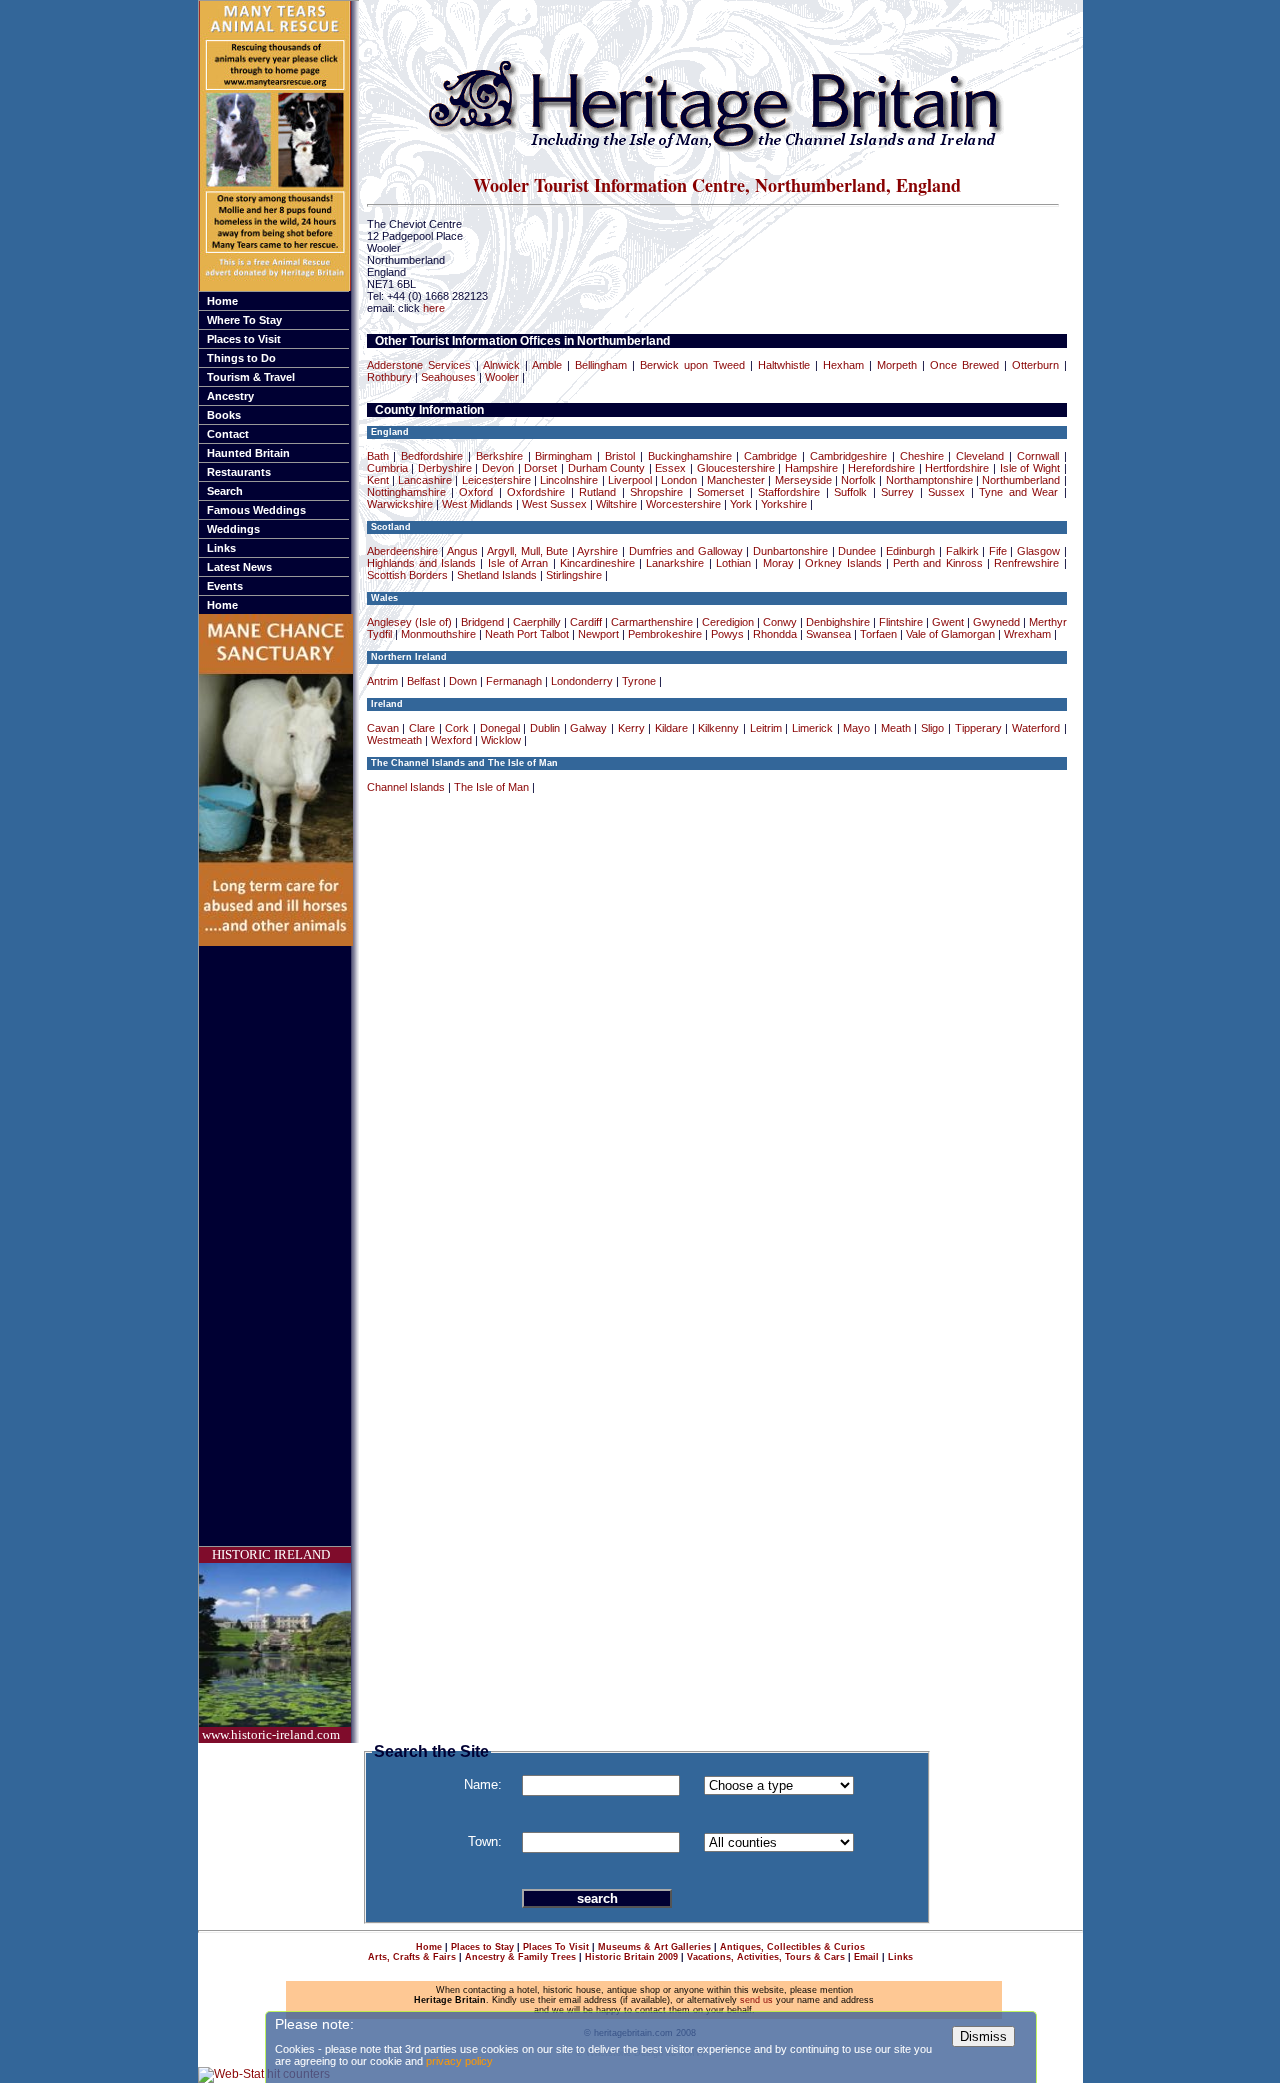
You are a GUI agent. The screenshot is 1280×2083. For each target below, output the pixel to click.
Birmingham (563, 456)
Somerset (720, 492)
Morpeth (897, 365)
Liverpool (630, 480)
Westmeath (394, 740)
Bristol (620, 456)
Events (225, 586)
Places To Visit (556, 1947)
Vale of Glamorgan (950, 634)
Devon (498, 468)
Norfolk (858, 480)
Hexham (843, 365)
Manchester (736, 480)
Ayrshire (597, 551)
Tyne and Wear (1018, 492)
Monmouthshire (438, 634)
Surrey (897, 492)
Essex (670, 468)
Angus (462, 551)
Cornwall (1038, 456)
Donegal (500, 728)
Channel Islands (406, 787)
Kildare (671, 728)
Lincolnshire (569, 480)
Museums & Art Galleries (654, 1947)
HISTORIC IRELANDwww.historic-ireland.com (271, 1644)
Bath (378, 456)
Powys (727, 634)
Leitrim (766, 728)
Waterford (1036, 728)
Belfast (423, 681)
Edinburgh (910, 551)
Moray (778, 563)
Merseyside (803, 480)
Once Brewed (964, 365)
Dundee (857, 551)
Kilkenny (718, 728)
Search (225, 491)
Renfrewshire (1026, 563)
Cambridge (770, 456)
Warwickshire (400, 504)
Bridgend (482, 622)
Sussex (946, 492)
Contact (228, 434)
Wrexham (1027, 634)
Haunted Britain (248, 453)
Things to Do (241, 358)
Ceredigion (728, 622)
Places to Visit (244, 339)
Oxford (476, 492)
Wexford (451, 740)
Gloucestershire (736, 468)
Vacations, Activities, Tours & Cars (766, 1957)
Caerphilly (537, 622)
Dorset (540, 468)
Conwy (780, 622)
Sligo (932, 728)
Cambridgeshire (848, 456)
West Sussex (554, 504)
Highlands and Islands (422, 563)
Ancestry (230, 396)
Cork (457, 728)
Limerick (812, 728)
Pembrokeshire (665, 634)
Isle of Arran (518, 563)
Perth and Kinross (938, 563)
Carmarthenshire (652, 622)
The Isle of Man (491, 787)
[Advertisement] (279, 1246)
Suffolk (850, 492)
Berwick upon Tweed (692, 365)
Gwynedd (996, 622)
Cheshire (922, 456)
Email (866, 1957)
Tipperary (978, 728)
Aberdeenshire (402, 551)
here (434, 308)
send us (756, 2000)
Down (463, 681)
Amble (547, 365)
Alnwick (501, 365)
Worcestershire (683, 504)
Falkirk (962, 551)
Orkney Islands (843, 563)
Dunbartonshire (790, 551)
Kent (378, 480)
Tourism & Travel (251, 377)
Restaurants (239, 472)
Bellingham (601, 365)
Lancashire (425, 480)
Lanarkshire (675, 563)
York (741, 504)
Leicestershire (496, 480)
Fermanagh (514, 681)
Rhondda (775, 634)
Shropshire (656, 492)
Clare (422, 728)
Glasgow (1038, 551)
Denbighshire (838, 622)
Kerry (631, 728)
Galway (588, 728)
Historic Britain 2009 (631, 1957)
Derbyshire (445, 468)
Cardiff (586, 622)
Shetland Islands (497, 575)
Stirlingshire (574, 575)
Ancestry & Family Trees (520, 1957)
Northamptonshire (929, 480)
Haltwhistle (784, 365)
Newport (598, 634)
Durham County (607, 468)
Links (221, 548)
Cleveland (980, 456)
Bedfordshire (432, 456)
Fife (998, 551)
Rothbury (389, 377)
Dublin (545, 728)
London (679, 480)
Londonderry (582, 681)
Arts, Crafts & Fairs (412, 1957)
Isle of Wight (1030, 468)
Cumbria (387, 468)
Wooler (502, 377)
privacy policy (459, 2061)
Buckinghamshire (690, 456)
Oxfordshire (536, 492)
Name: (483, 1784)
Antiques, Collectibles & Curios (792, 1947)
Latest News (239, 567)
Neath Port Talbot (527, 634)
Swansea (828, 634)
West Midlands (477, 504)
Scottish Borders (407, 575)
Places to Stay (482, 1947)
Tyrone (639, 681)
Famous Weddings (256, 510)
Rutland (597, 492)
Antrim (382, 681)
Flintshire (901, 622)
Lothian (733, 563)
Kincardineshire (597, 563)
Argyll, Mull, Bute (527, 551)
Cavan (383, 728)
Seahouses (448, 377)
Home (222, 301)
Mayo (856, 728)
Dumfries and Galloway (686, 551)
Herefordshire (881, 468)
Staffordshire (789, 492)
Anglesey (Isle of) (409, 622)
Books (224, 415)
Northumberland (1021, 480)
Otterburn (1035, 365)
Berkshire (499, 456)
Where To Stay (244, 320)
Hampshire (811, 468)
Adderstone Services (419, 365)
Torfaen (878, 634)
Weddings (233, 529)
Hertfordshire (957, 468)
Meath (896, 728)
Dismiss (983, 2036)
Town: (485, 1841)
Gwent (948, 622)
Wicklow (501, 740)
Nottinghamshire (406, 492)
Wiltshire (616, 504)
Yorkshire (784, 504)
